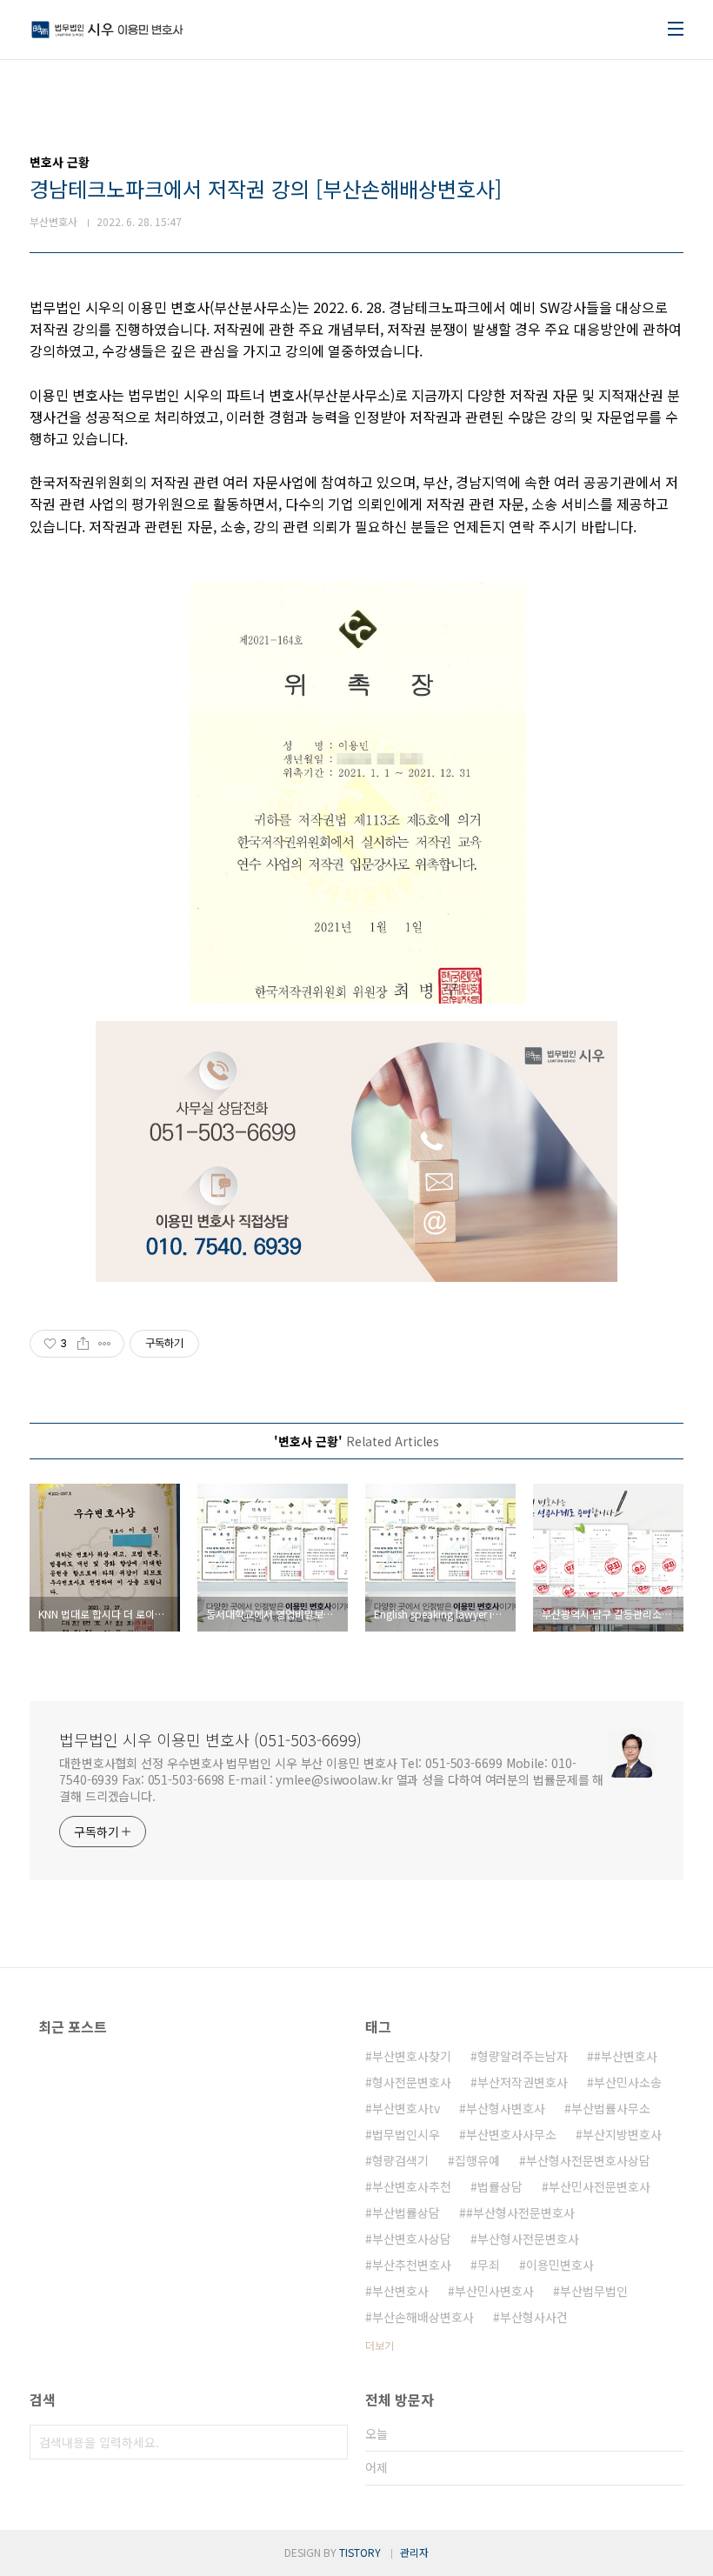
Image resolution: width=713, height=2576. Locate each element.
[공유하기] (83, 1344)
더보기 (380, 2345)
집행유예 (477, 2160)
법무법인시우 (406, 2134)
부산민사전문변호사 (600, 2186)
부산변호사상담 (412, 2239)
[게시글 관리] (105, 1344)
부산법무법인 (594, 2291)
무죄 (489, 2265)
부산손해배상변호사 (423, 2317)
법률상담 (500, 2186)
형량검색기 (400, 2160)
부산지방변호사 (622, 2134)
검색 (330, 2442)
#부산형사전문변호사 (520, 2212)
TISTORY (360, 2552)
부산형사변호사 (506, 2108)
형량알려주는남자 (523, 2056)
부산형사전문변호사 (528, 2239)
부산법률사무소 (611, 2108)
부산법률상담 (406, 2212)
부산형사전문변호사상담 (588, 2160)
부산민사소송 (628, 2082)
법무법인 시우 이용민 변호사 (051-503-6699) (210, 1739)
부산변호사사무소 (511, 2134)
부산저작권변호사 (523, 2082)
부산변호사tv (406, 2108)
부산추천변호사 (412, 2265)
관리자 (414, 2552)
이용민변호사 (560, 2265)
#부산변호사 (626, 2056)
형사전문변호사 (412, 2082)
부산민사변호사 (494, 2291)
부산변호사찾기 (412, 2056)
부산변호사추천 (412, 2186)
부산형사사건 (534, 2317)
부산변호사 (400, 2291)
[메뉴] (676, 29)
